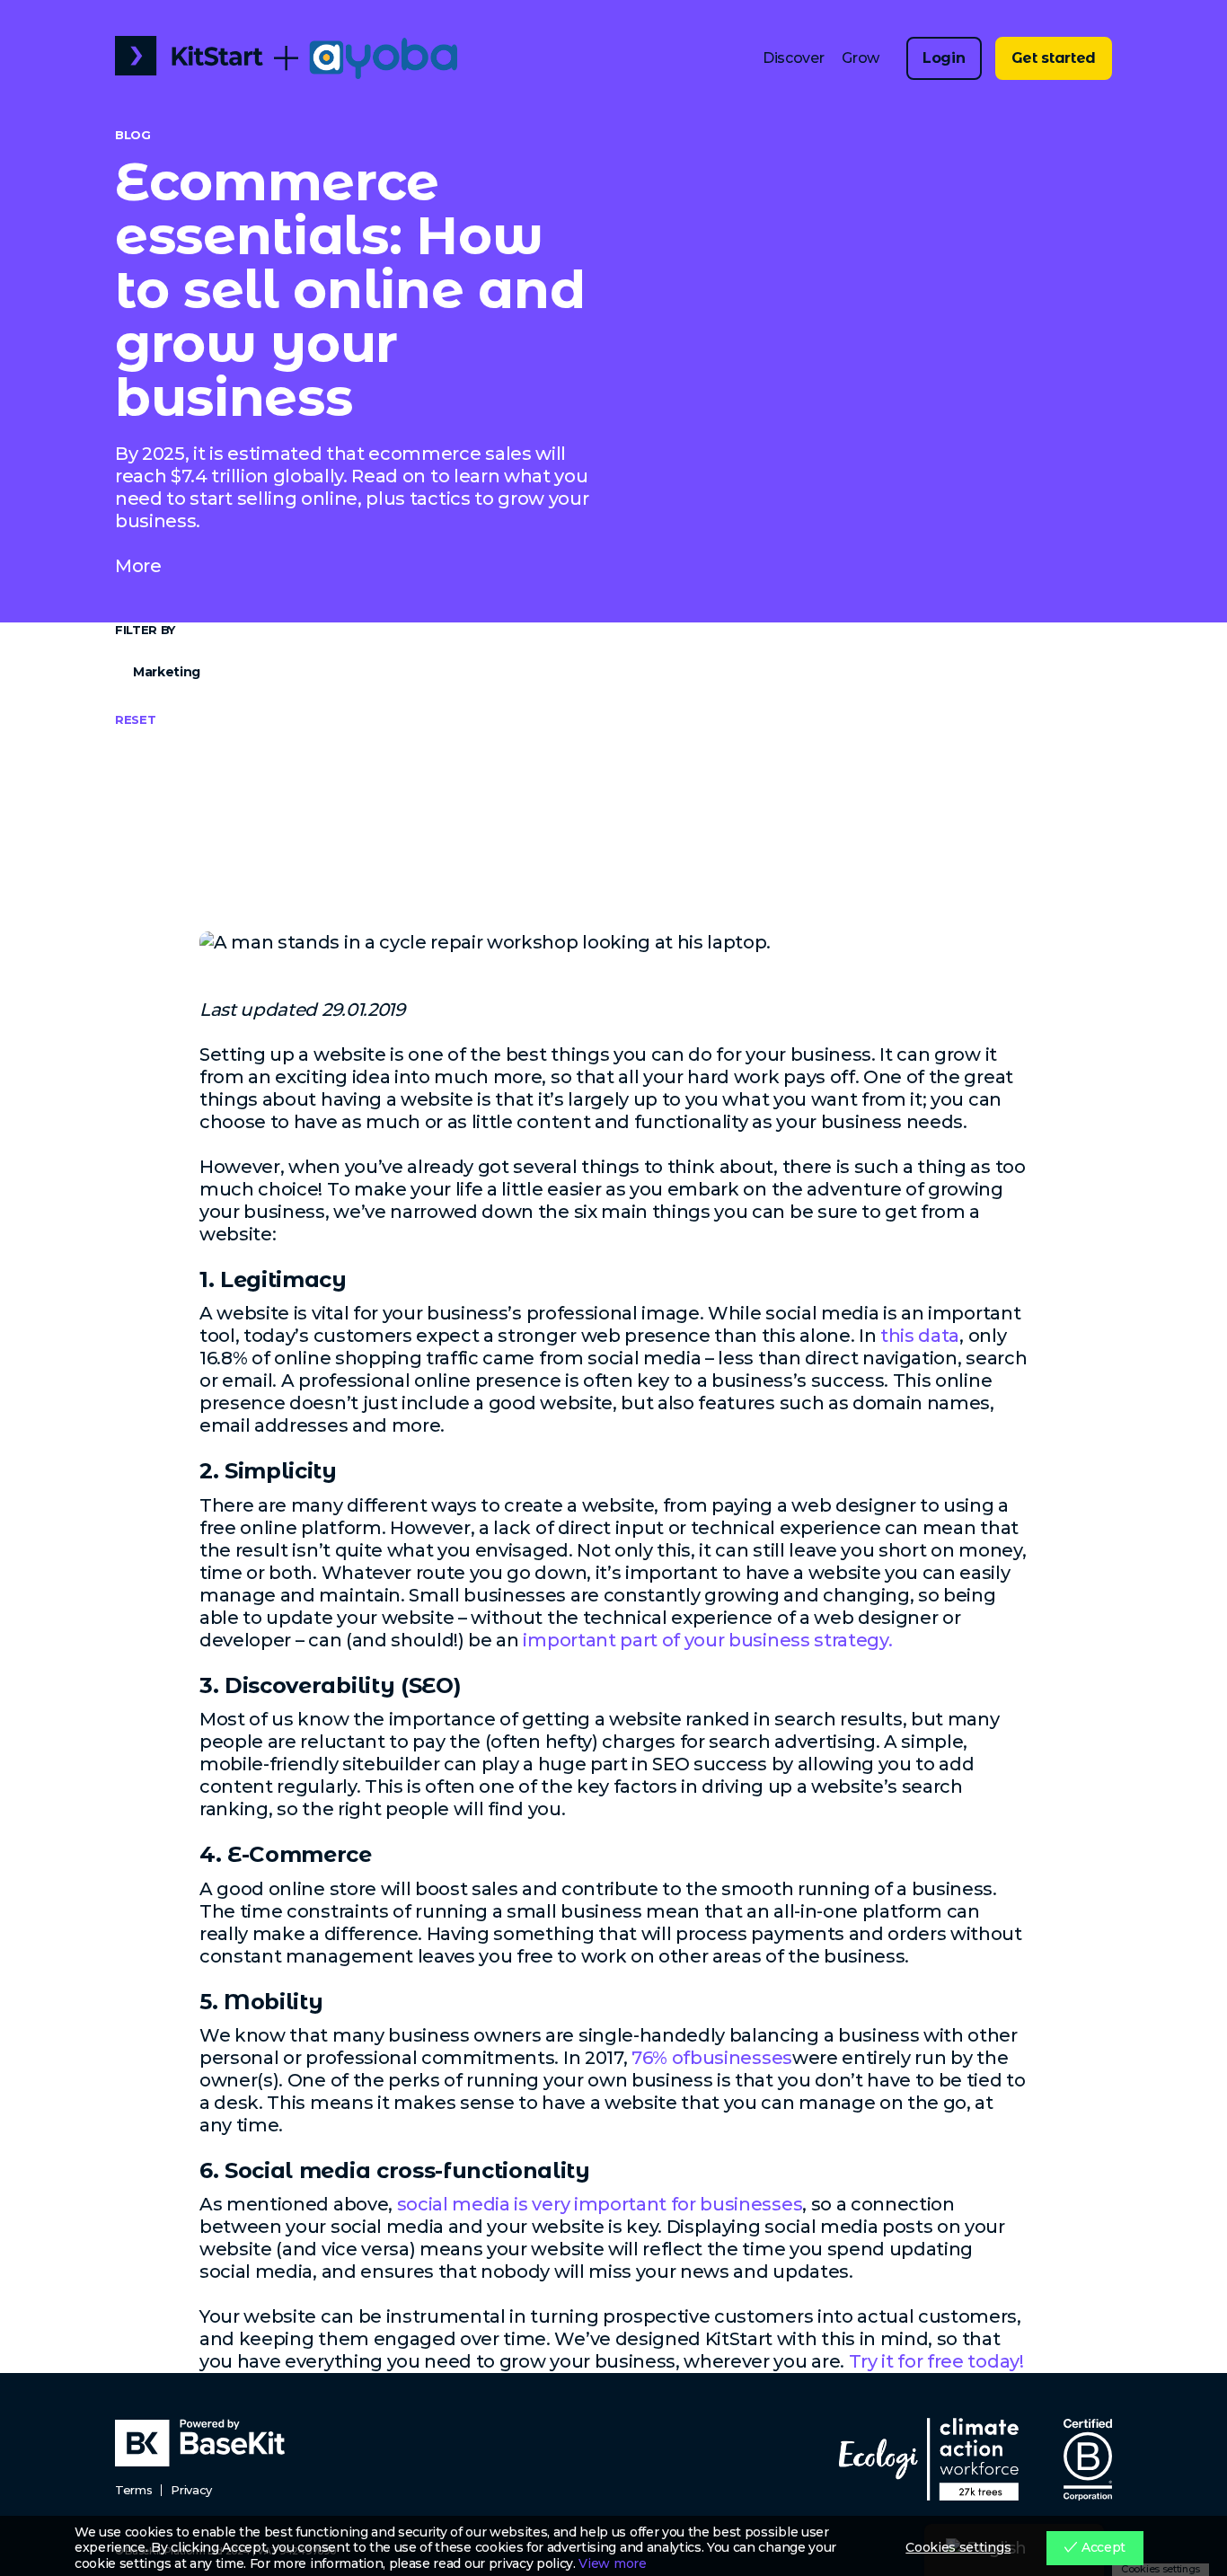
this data (920, 1336)
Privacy (191, 2490)
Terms (133, 2490)
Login (944, 58)
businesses (741, 2058)
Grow (861, 58)
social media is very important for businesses (600, 2204)
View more (612, 2564)
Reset (135, 719)
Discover (793, 58)
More (138, 566)
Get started (1054, 58)
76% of (661, 2058)
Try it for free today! (936, 2361)
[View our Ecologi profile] (929, 2459)
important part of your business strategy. (707, 1640)
